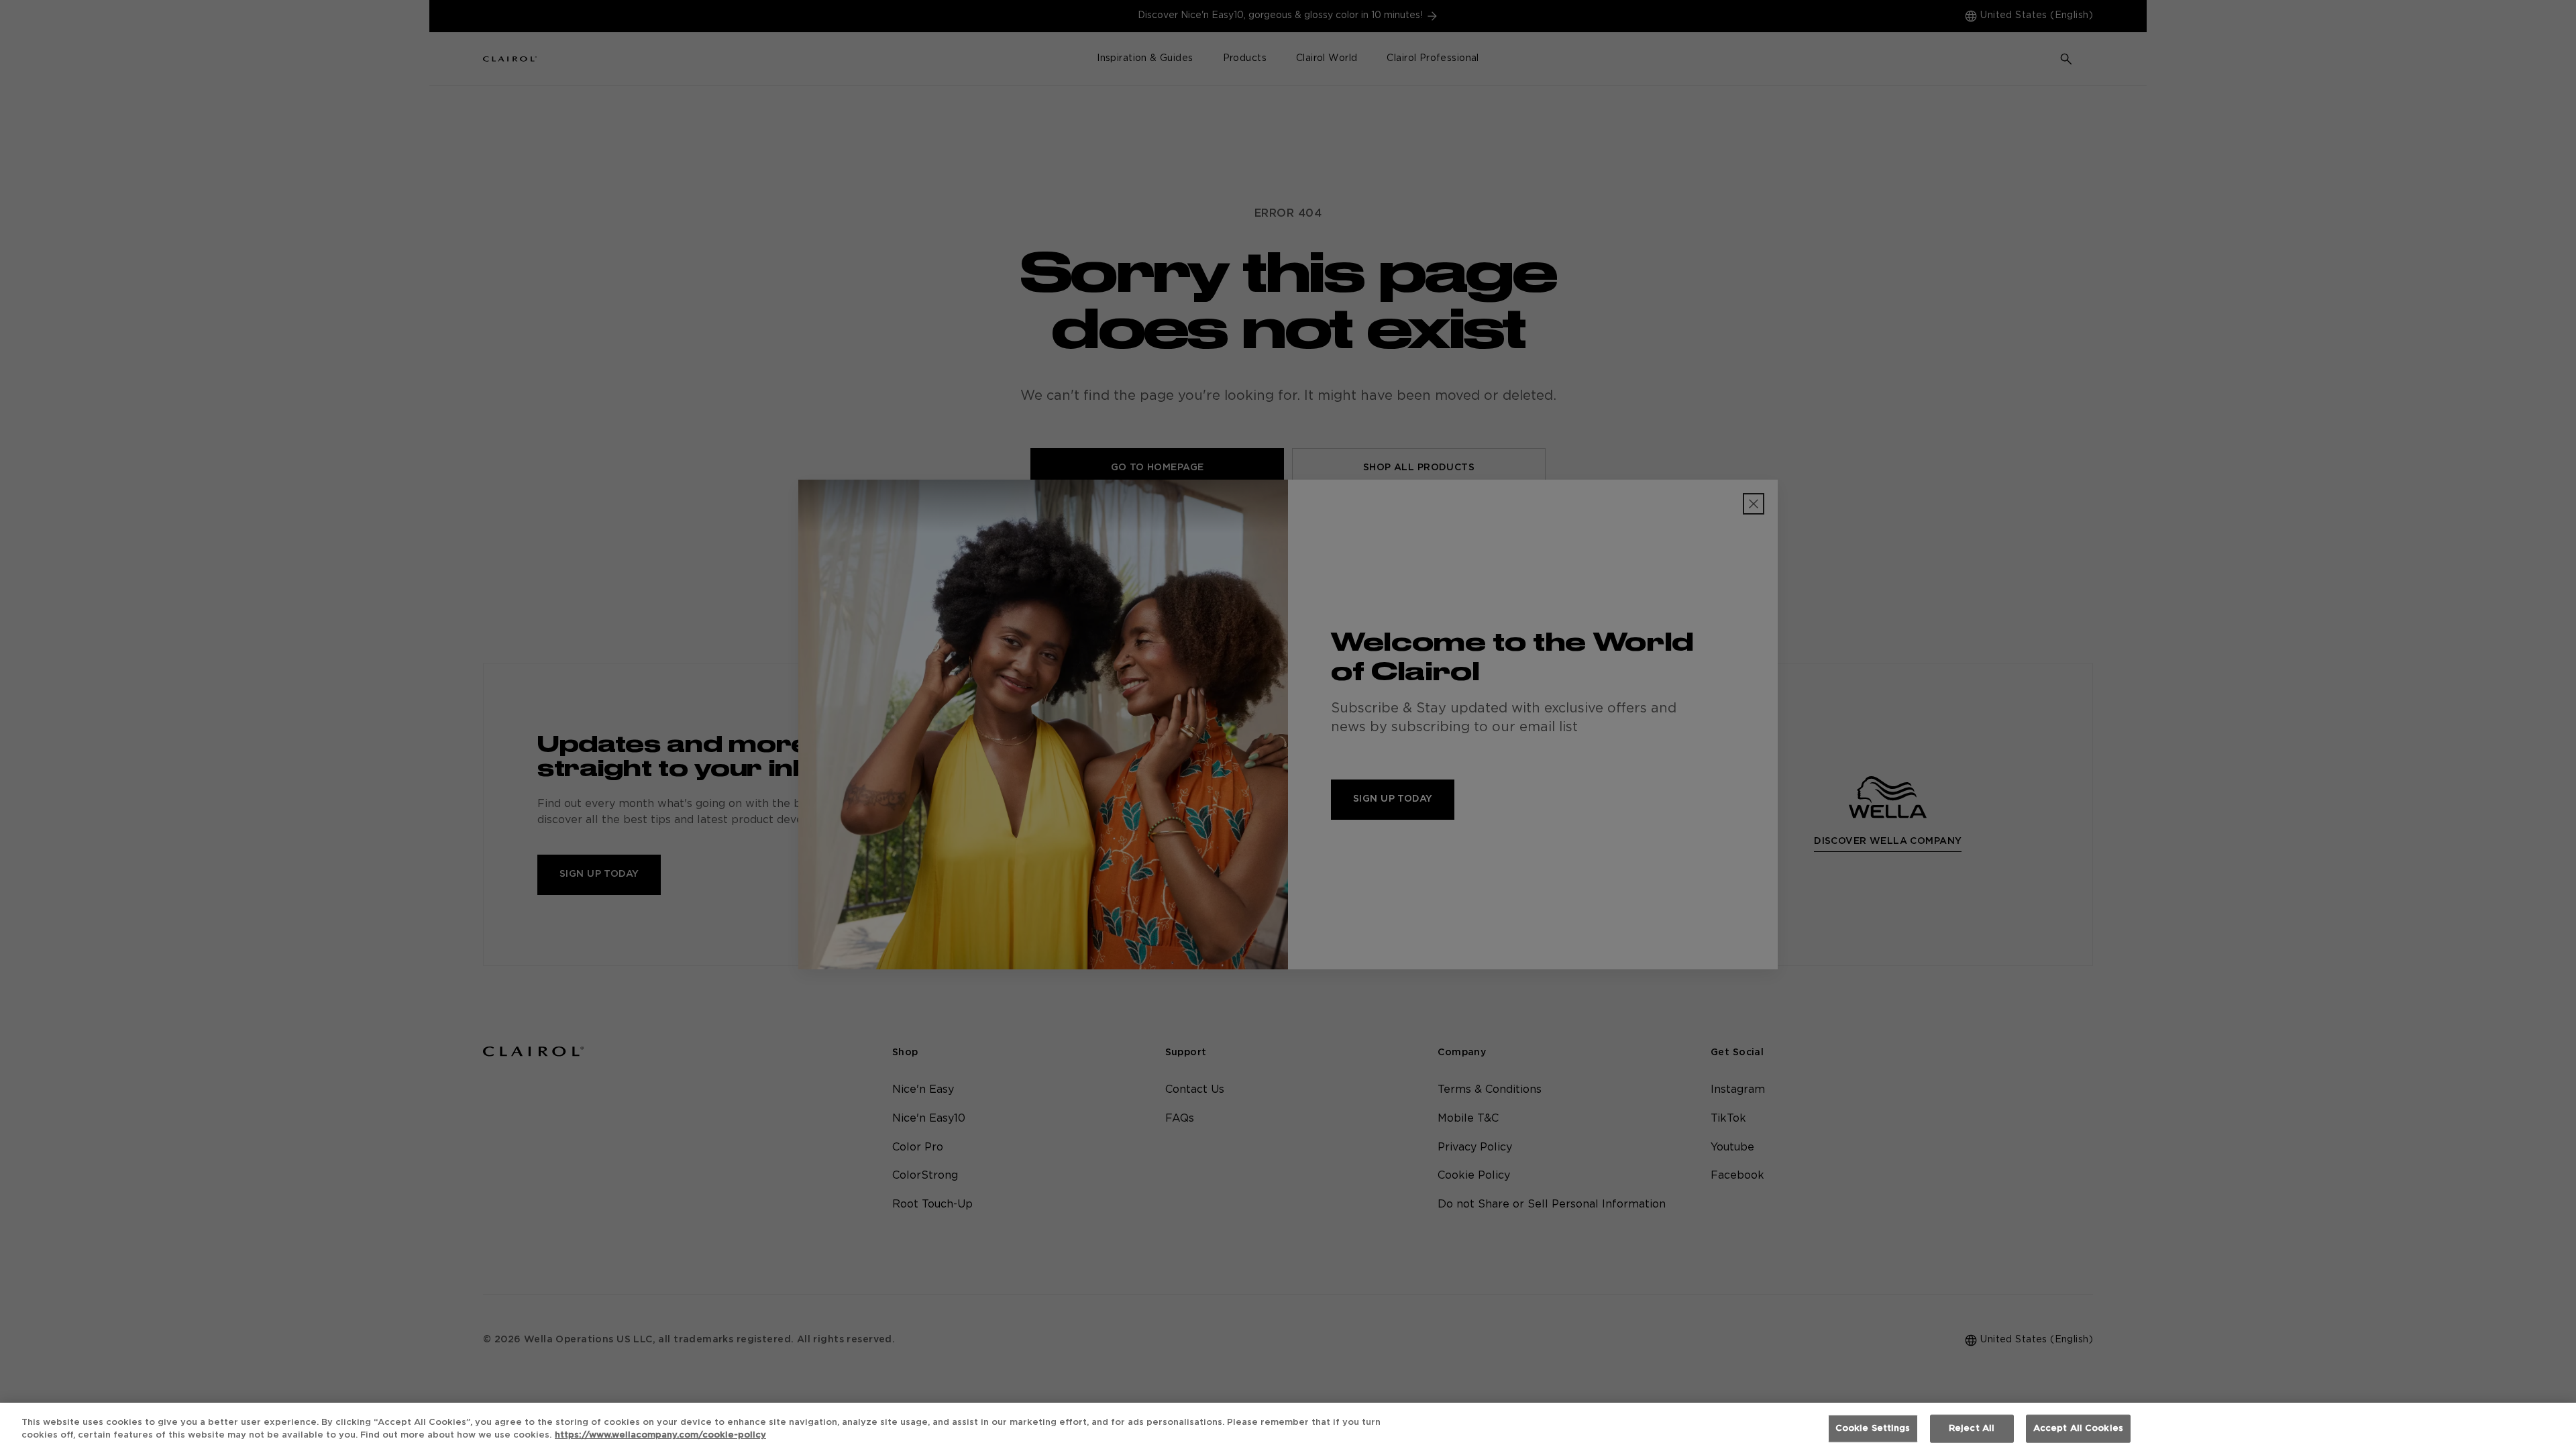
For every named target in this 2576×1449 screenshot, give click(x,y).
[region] (1288, 1426)
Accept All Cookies (2078, 1429)
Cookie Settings (1873, 1429)
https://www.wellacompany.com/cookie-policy (660, 1435)
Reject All (1972, 1429)
